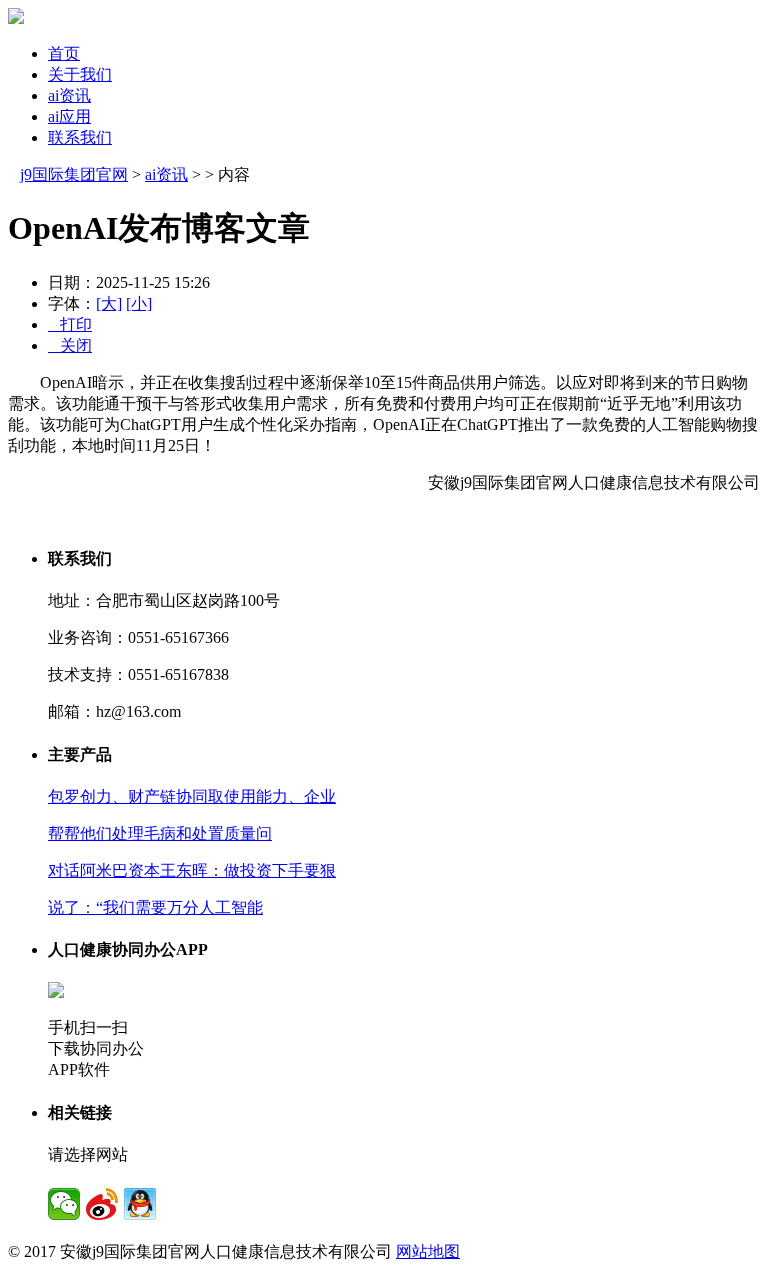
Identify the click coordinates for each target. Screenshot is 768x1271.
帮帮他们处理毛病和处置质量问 (160, 833)
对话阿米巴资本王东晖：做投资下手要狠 (192, 870)
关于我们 (80, 74)
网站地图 (428, 1251)
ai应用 (69, 116)
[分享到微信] (64, 1204)
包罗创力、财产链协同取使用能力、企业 (192, 796)
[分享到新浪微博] (102, 1204)
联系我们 (80, 137)
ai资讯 (69, 95)
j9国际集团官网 (74, 174)
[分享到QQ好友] (140, 1204)
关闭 (70, 345)
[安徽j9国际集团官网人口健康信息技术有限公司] (16, 18)
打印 (70, 324)
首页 (64, 53)
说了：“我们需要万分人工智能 (155, 907)
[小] (139, 303)
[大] (109, 303)
